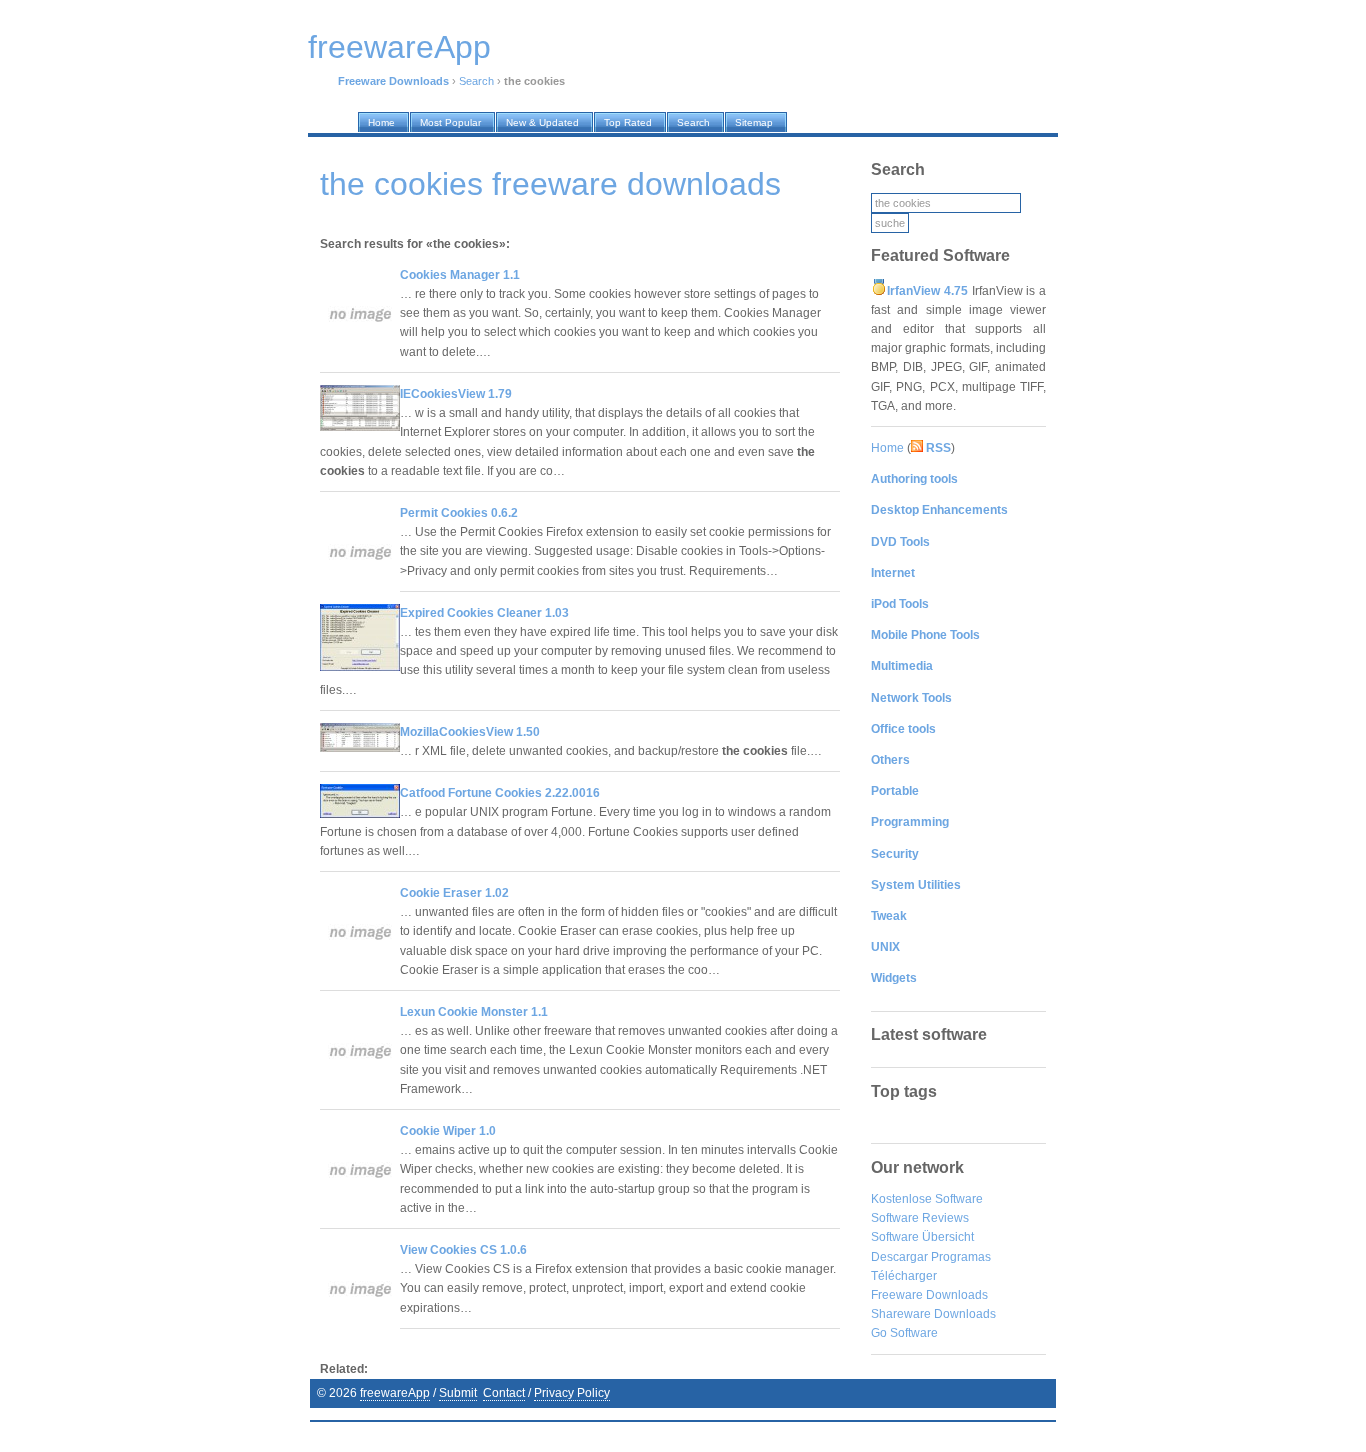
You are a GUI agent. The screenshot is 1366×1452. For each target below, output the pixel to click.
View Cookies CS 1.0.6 (463, 1250)
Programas (961, 1257)
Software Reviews (920, 1218)
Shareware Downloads (933, 1314)
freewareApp (395, 1393)
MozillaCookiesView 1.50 (470, 732)
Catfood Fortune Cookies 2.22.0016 (500, 793)
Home (887, 448)
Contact (504, 1393)
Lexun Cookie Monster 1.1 (474, 1012)
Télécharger (904, 1276)
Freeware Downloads (929, 1295)
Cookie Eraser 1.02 (454, 893)
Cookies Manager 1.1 (460, 275)
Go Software (904, 1333)
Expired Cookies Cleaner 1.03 (484, 613)
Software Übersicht (922, 1237)
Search (476, 81)
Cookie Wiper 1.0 (448, 1131)
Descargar (899, 1257)
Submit (458, 1393)
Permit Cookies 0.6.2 (459, 513)
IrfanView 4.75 (927, 291)
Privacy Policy (572, 1393)
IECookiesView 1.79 (456, 394)
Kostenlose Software (927, 1199)
